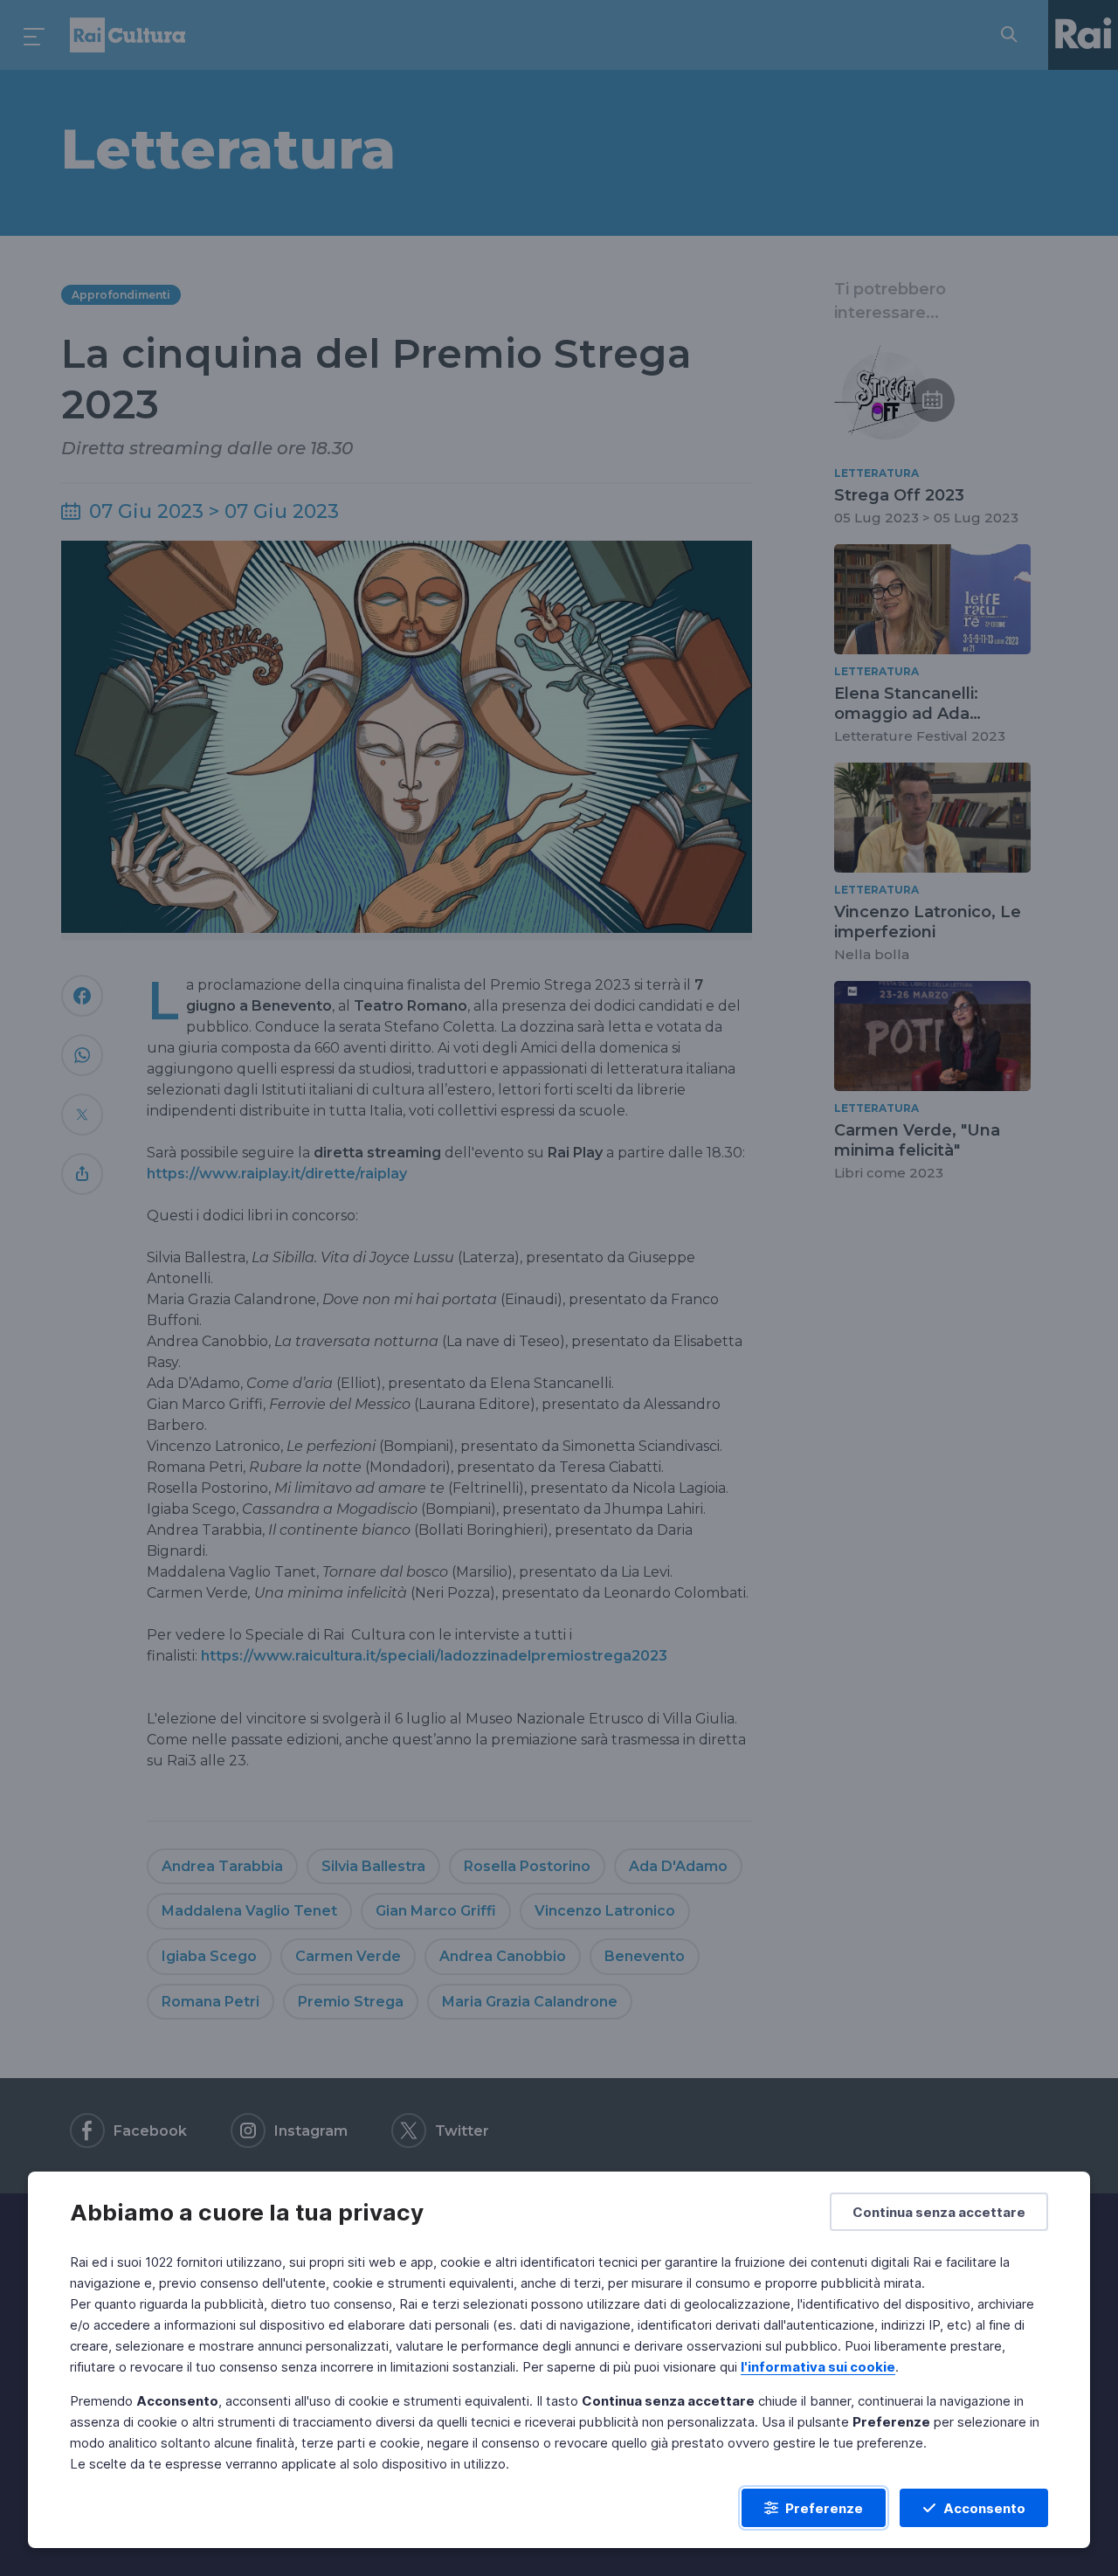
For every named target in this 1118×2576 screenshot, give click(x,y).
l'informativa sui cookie (818, 2367)
